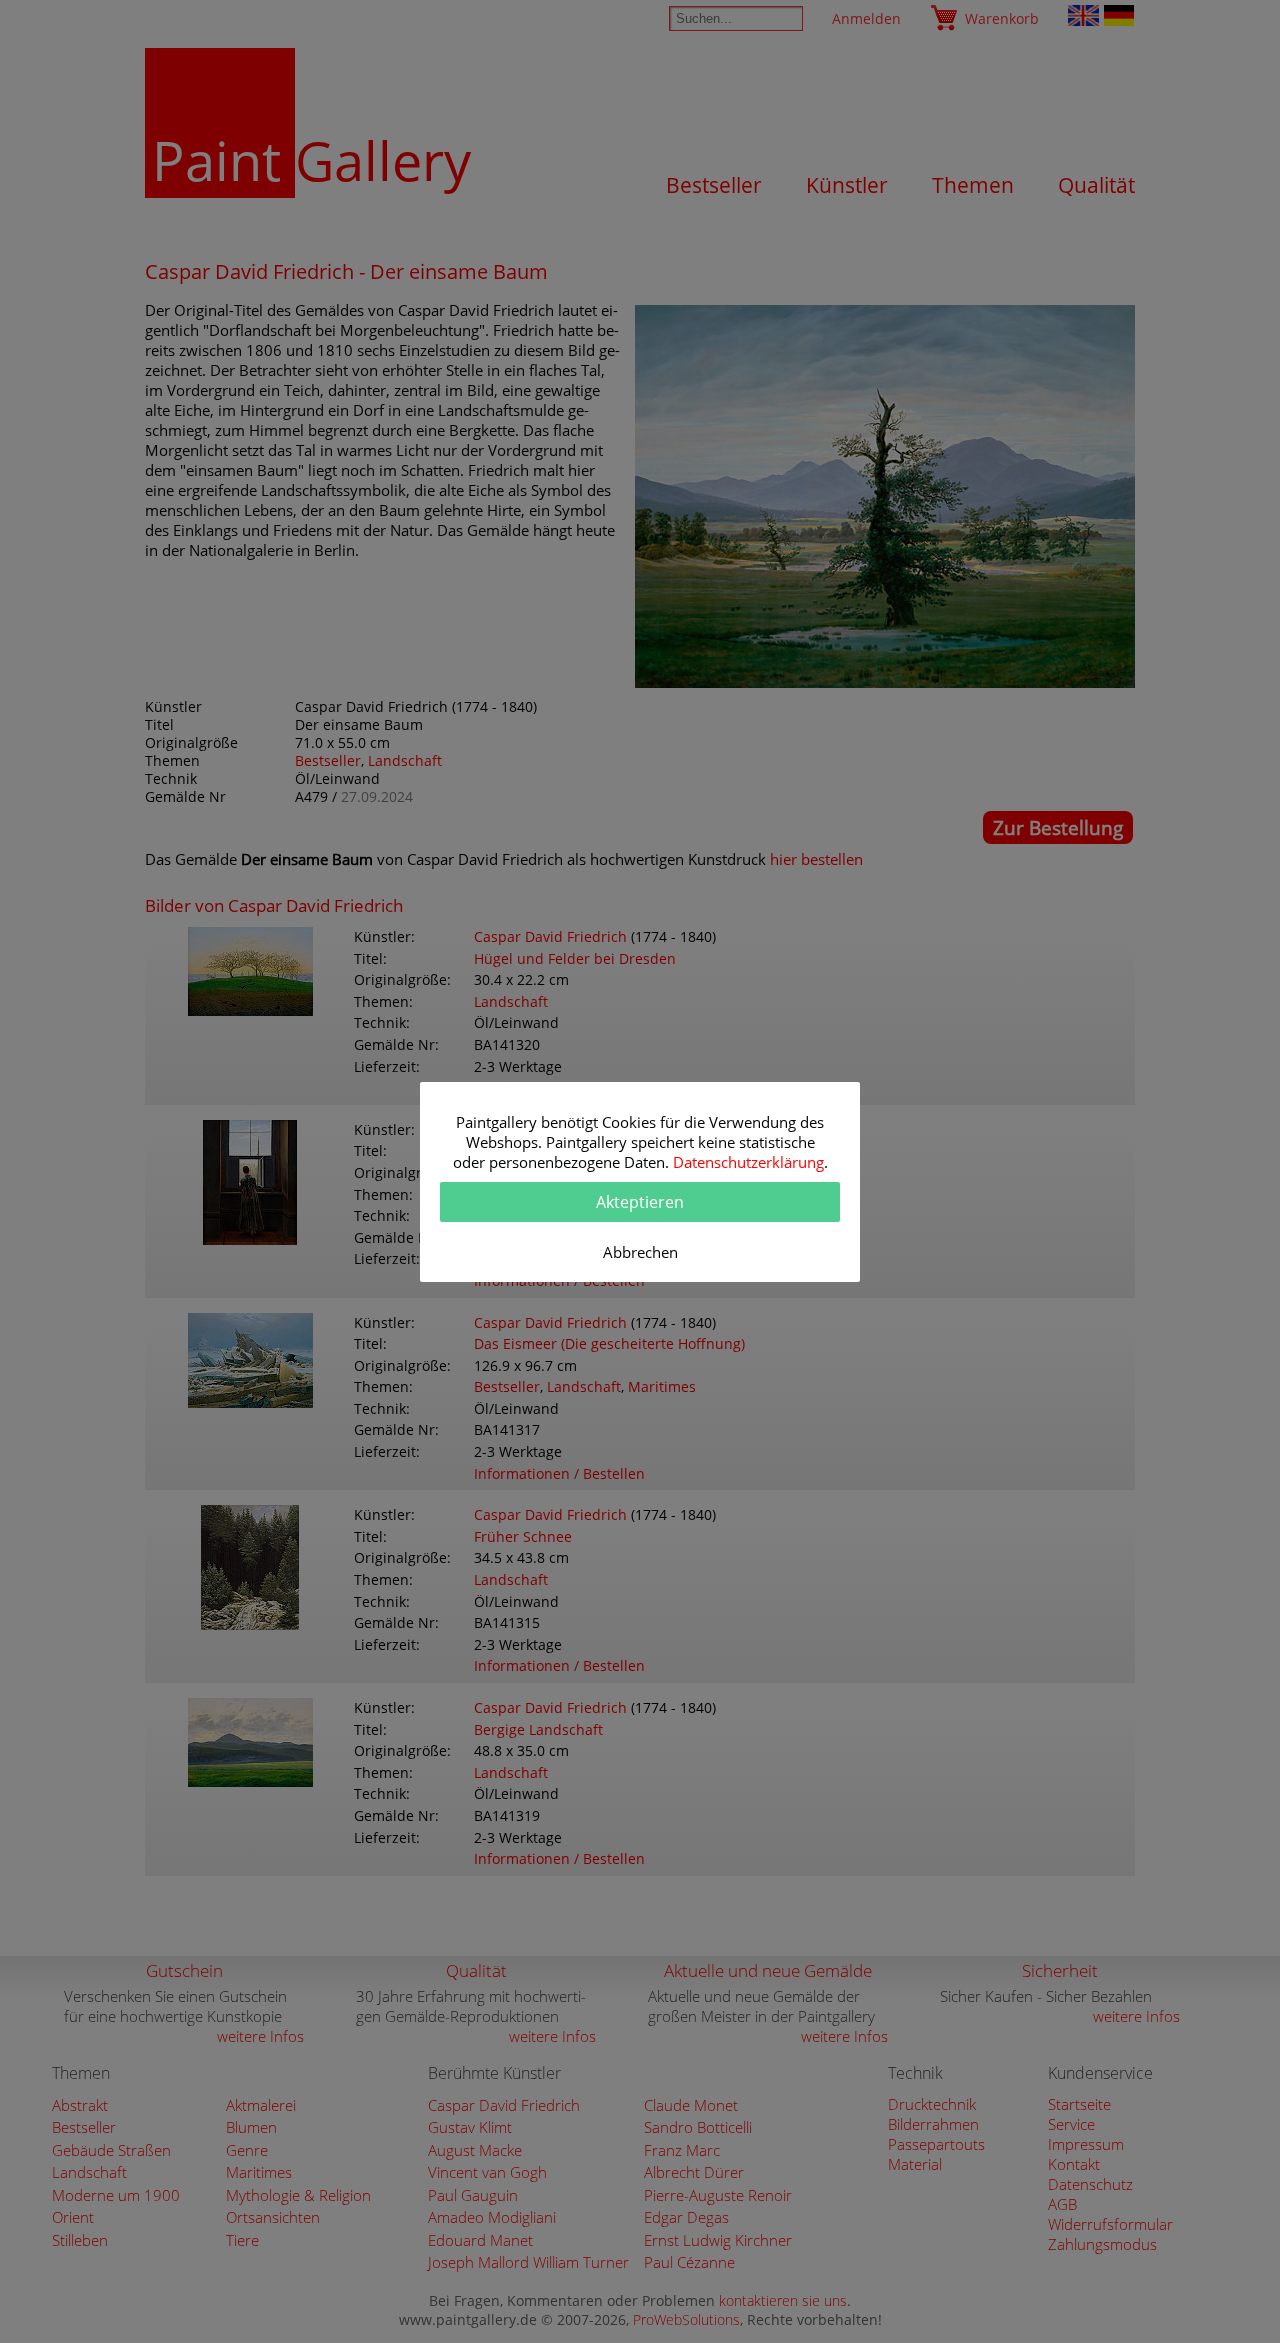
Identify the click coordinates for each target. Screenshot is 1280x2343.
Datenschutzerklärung (748, 1162)
